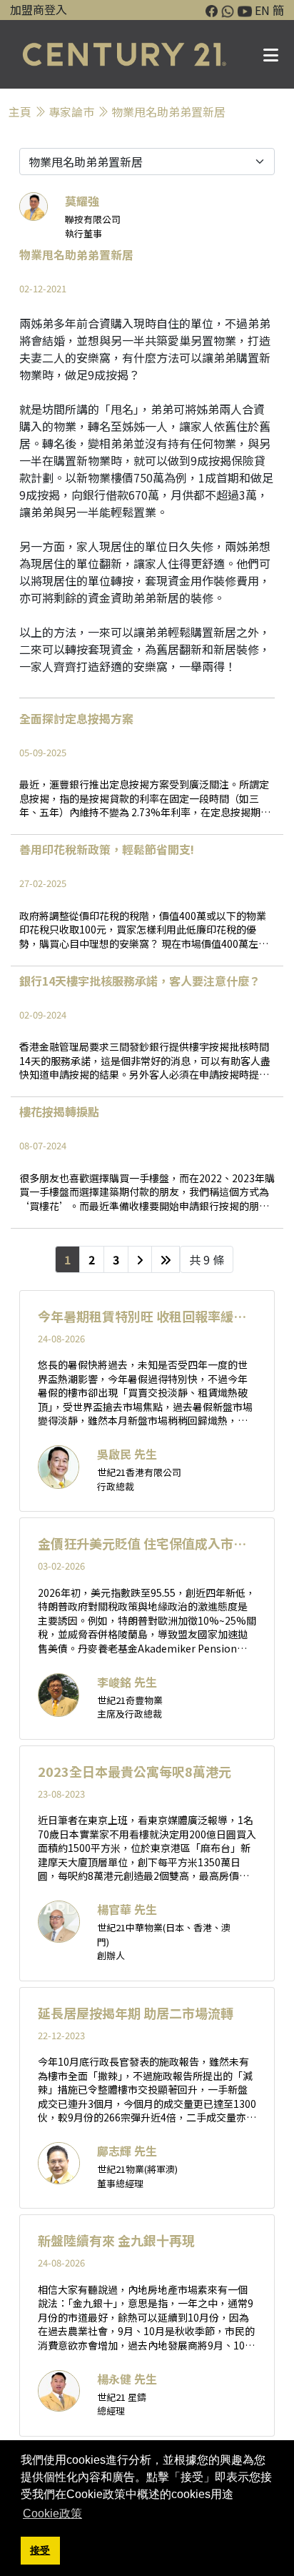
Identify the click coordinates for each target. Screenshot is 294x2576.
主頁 (20, 112)
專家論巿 (71, 112)
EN (262, 10)
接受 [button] (40, 2550)
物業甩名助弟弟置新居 (168, 112)
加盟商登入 (39, 9)
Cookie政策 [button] (52, 2513)
